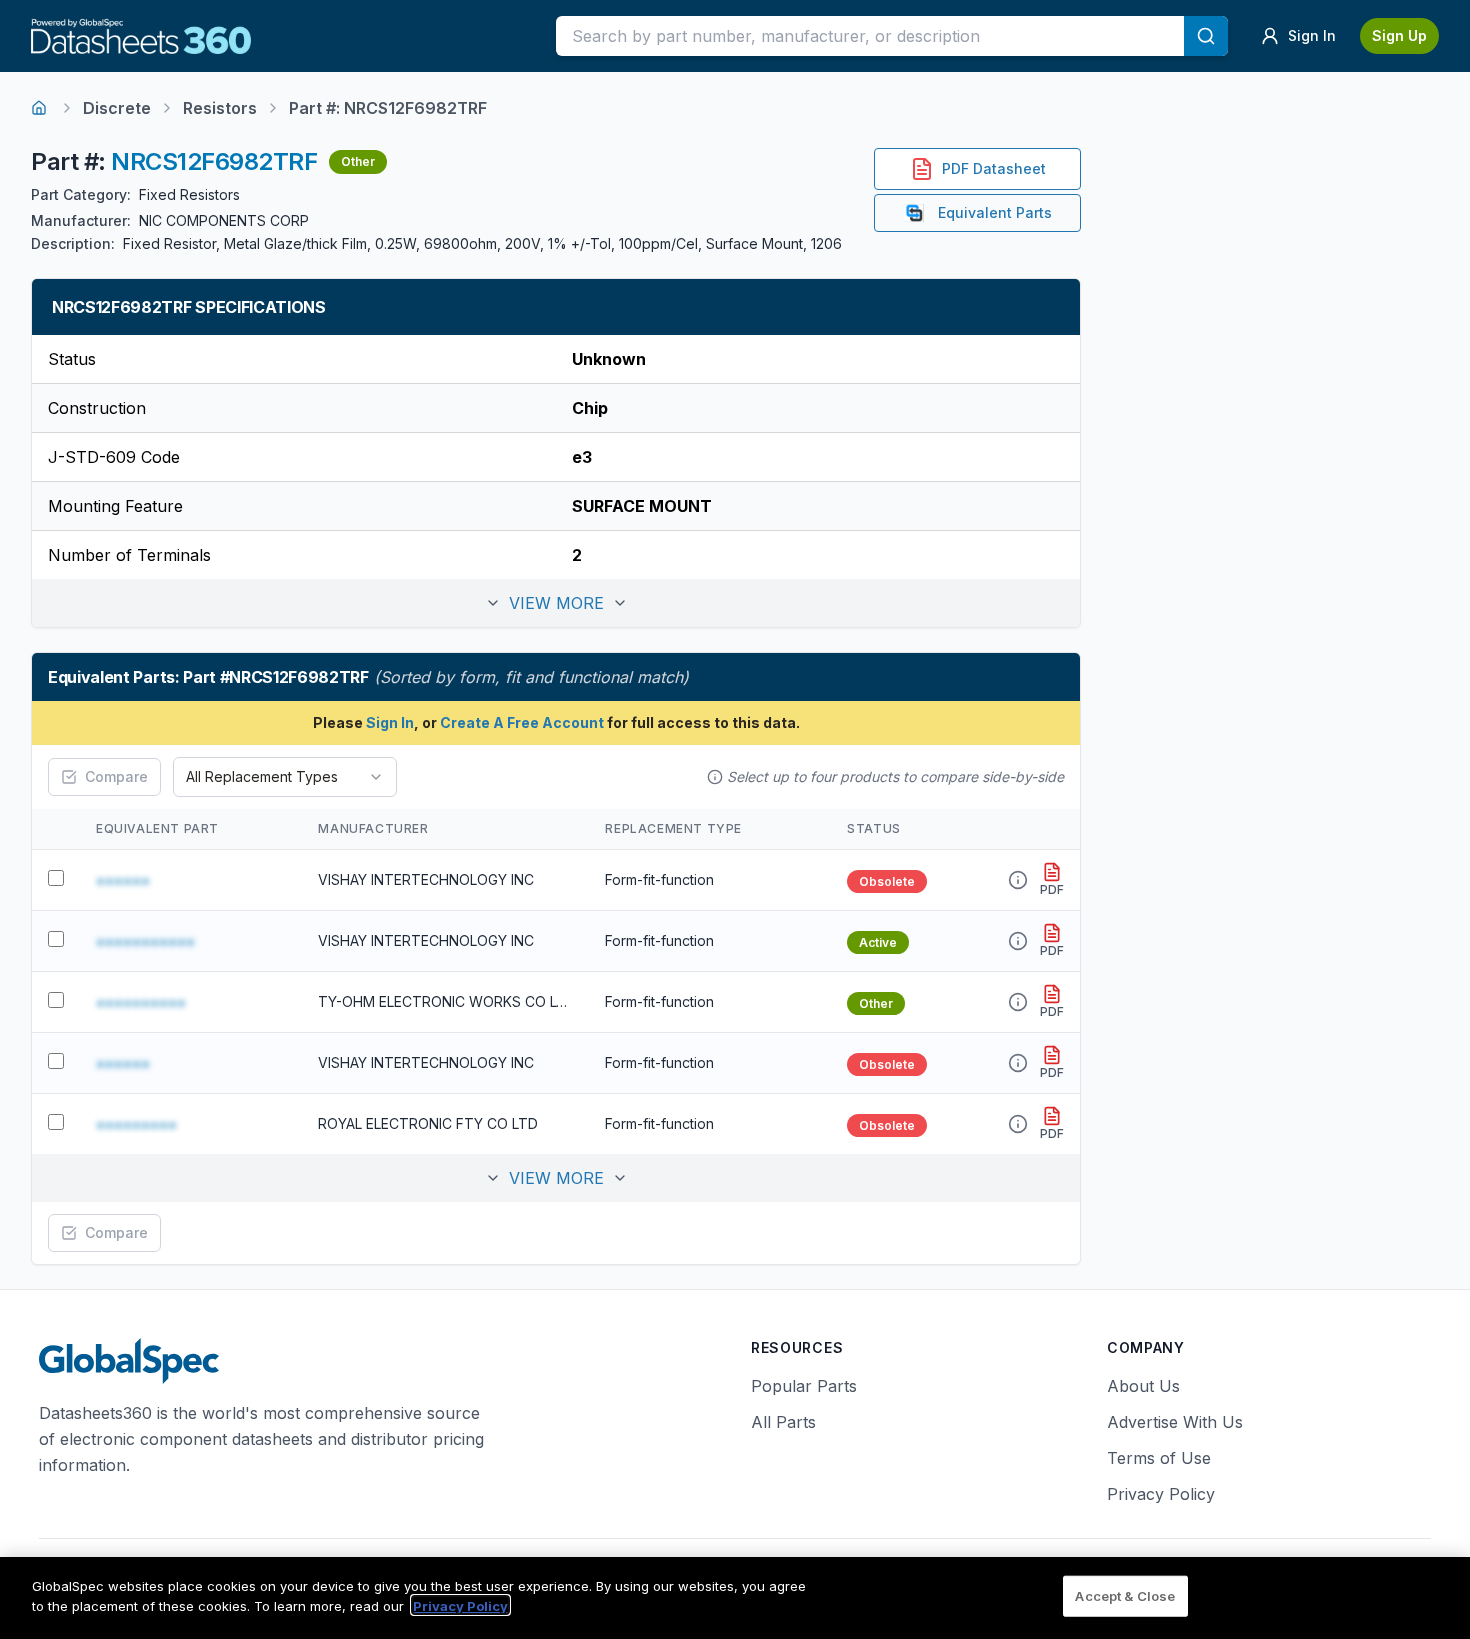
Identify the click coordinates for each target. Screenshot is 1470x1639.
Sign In (390, 722)
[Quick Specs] (1018, 880)
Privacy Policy (1161, 1494)
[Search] (1206, 36)
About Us (1143, 1386)
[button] (556, 603)
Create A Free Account (522, 722)
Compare (116, 776)
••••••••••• (145, 941)
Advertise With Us (1175, 1422)
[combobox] (285, 777)
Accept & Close (1125, 1596)
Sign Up (1399, 35)
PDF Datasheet (994, 168)
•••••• (123, 880)
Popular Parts (804, 1386)
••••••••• (136, 1124)
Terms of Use (1159, 1458)
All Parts (783, 1422)
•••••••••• (141, 1002)
